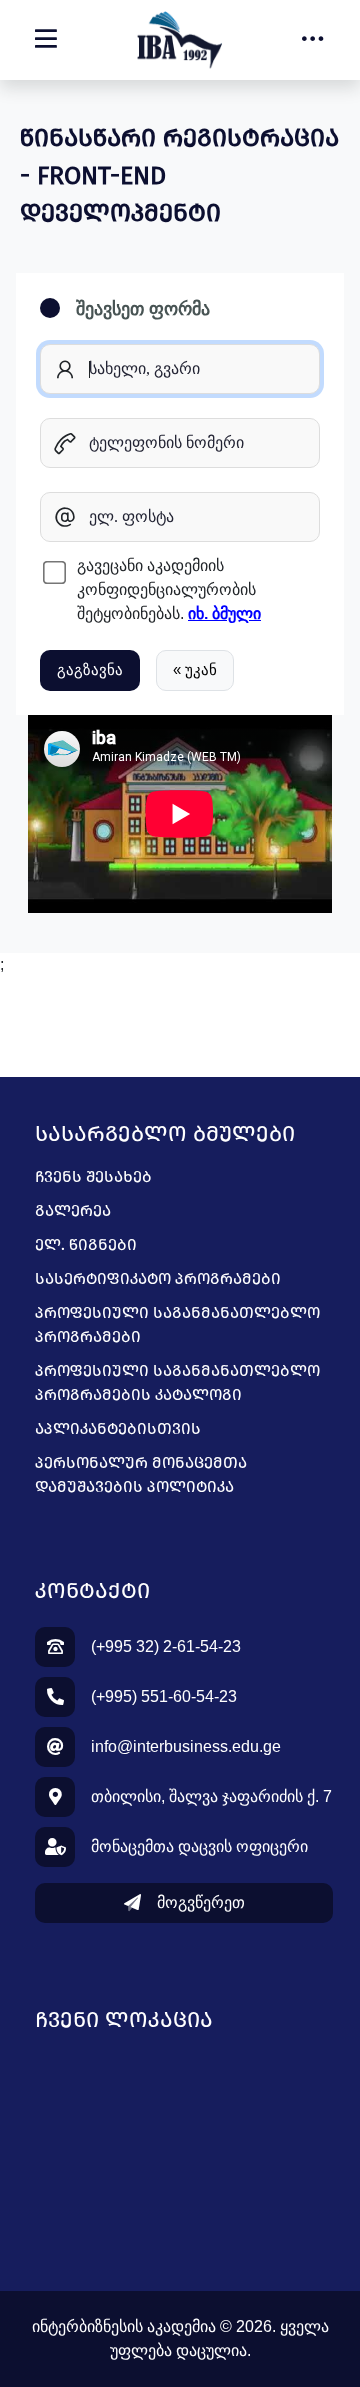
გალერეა (73, 1210)
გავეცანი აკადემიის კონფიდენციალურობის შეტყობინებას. (169, 589)
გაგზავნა (90, 669)
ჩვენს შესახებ (93, 1176)
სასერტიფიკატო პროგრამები (158, 1278)
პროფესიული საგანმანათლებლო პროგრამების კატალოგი (177, 1382)
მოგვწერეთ (201, 1902)
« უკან (195, 669)
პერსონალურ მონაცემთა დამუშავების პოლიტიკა (141, 1474)
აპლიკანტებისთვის (118, 1428)
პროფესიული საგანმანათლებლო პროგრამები (177, 1324)
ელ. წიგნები (86, 1244)
